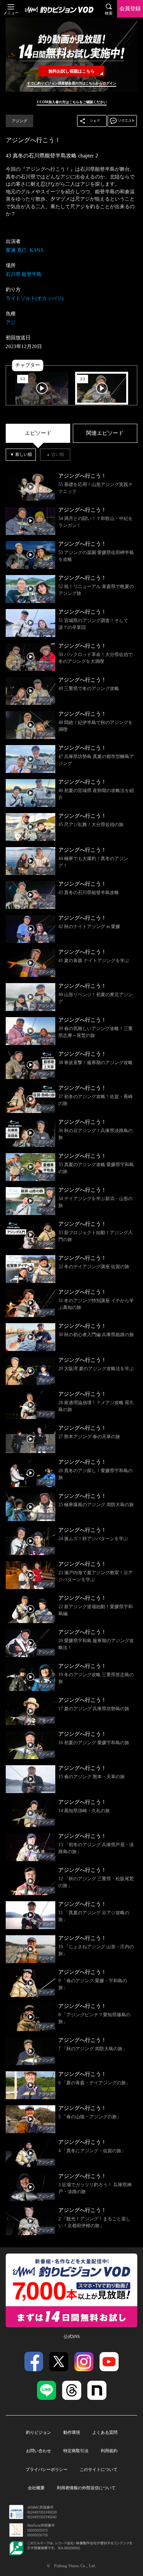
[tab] (38, 433)
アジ (11, 322)
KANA (37, 250)
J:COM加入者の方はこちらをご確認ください (72, 102)
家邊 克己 (16, 250)
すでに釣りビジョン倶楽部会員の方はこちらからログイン (72, 83)
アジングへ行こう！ (33, 140)
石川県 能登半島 (24, 274)
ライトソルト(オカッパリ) (35, 298)
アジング (19, 121)
